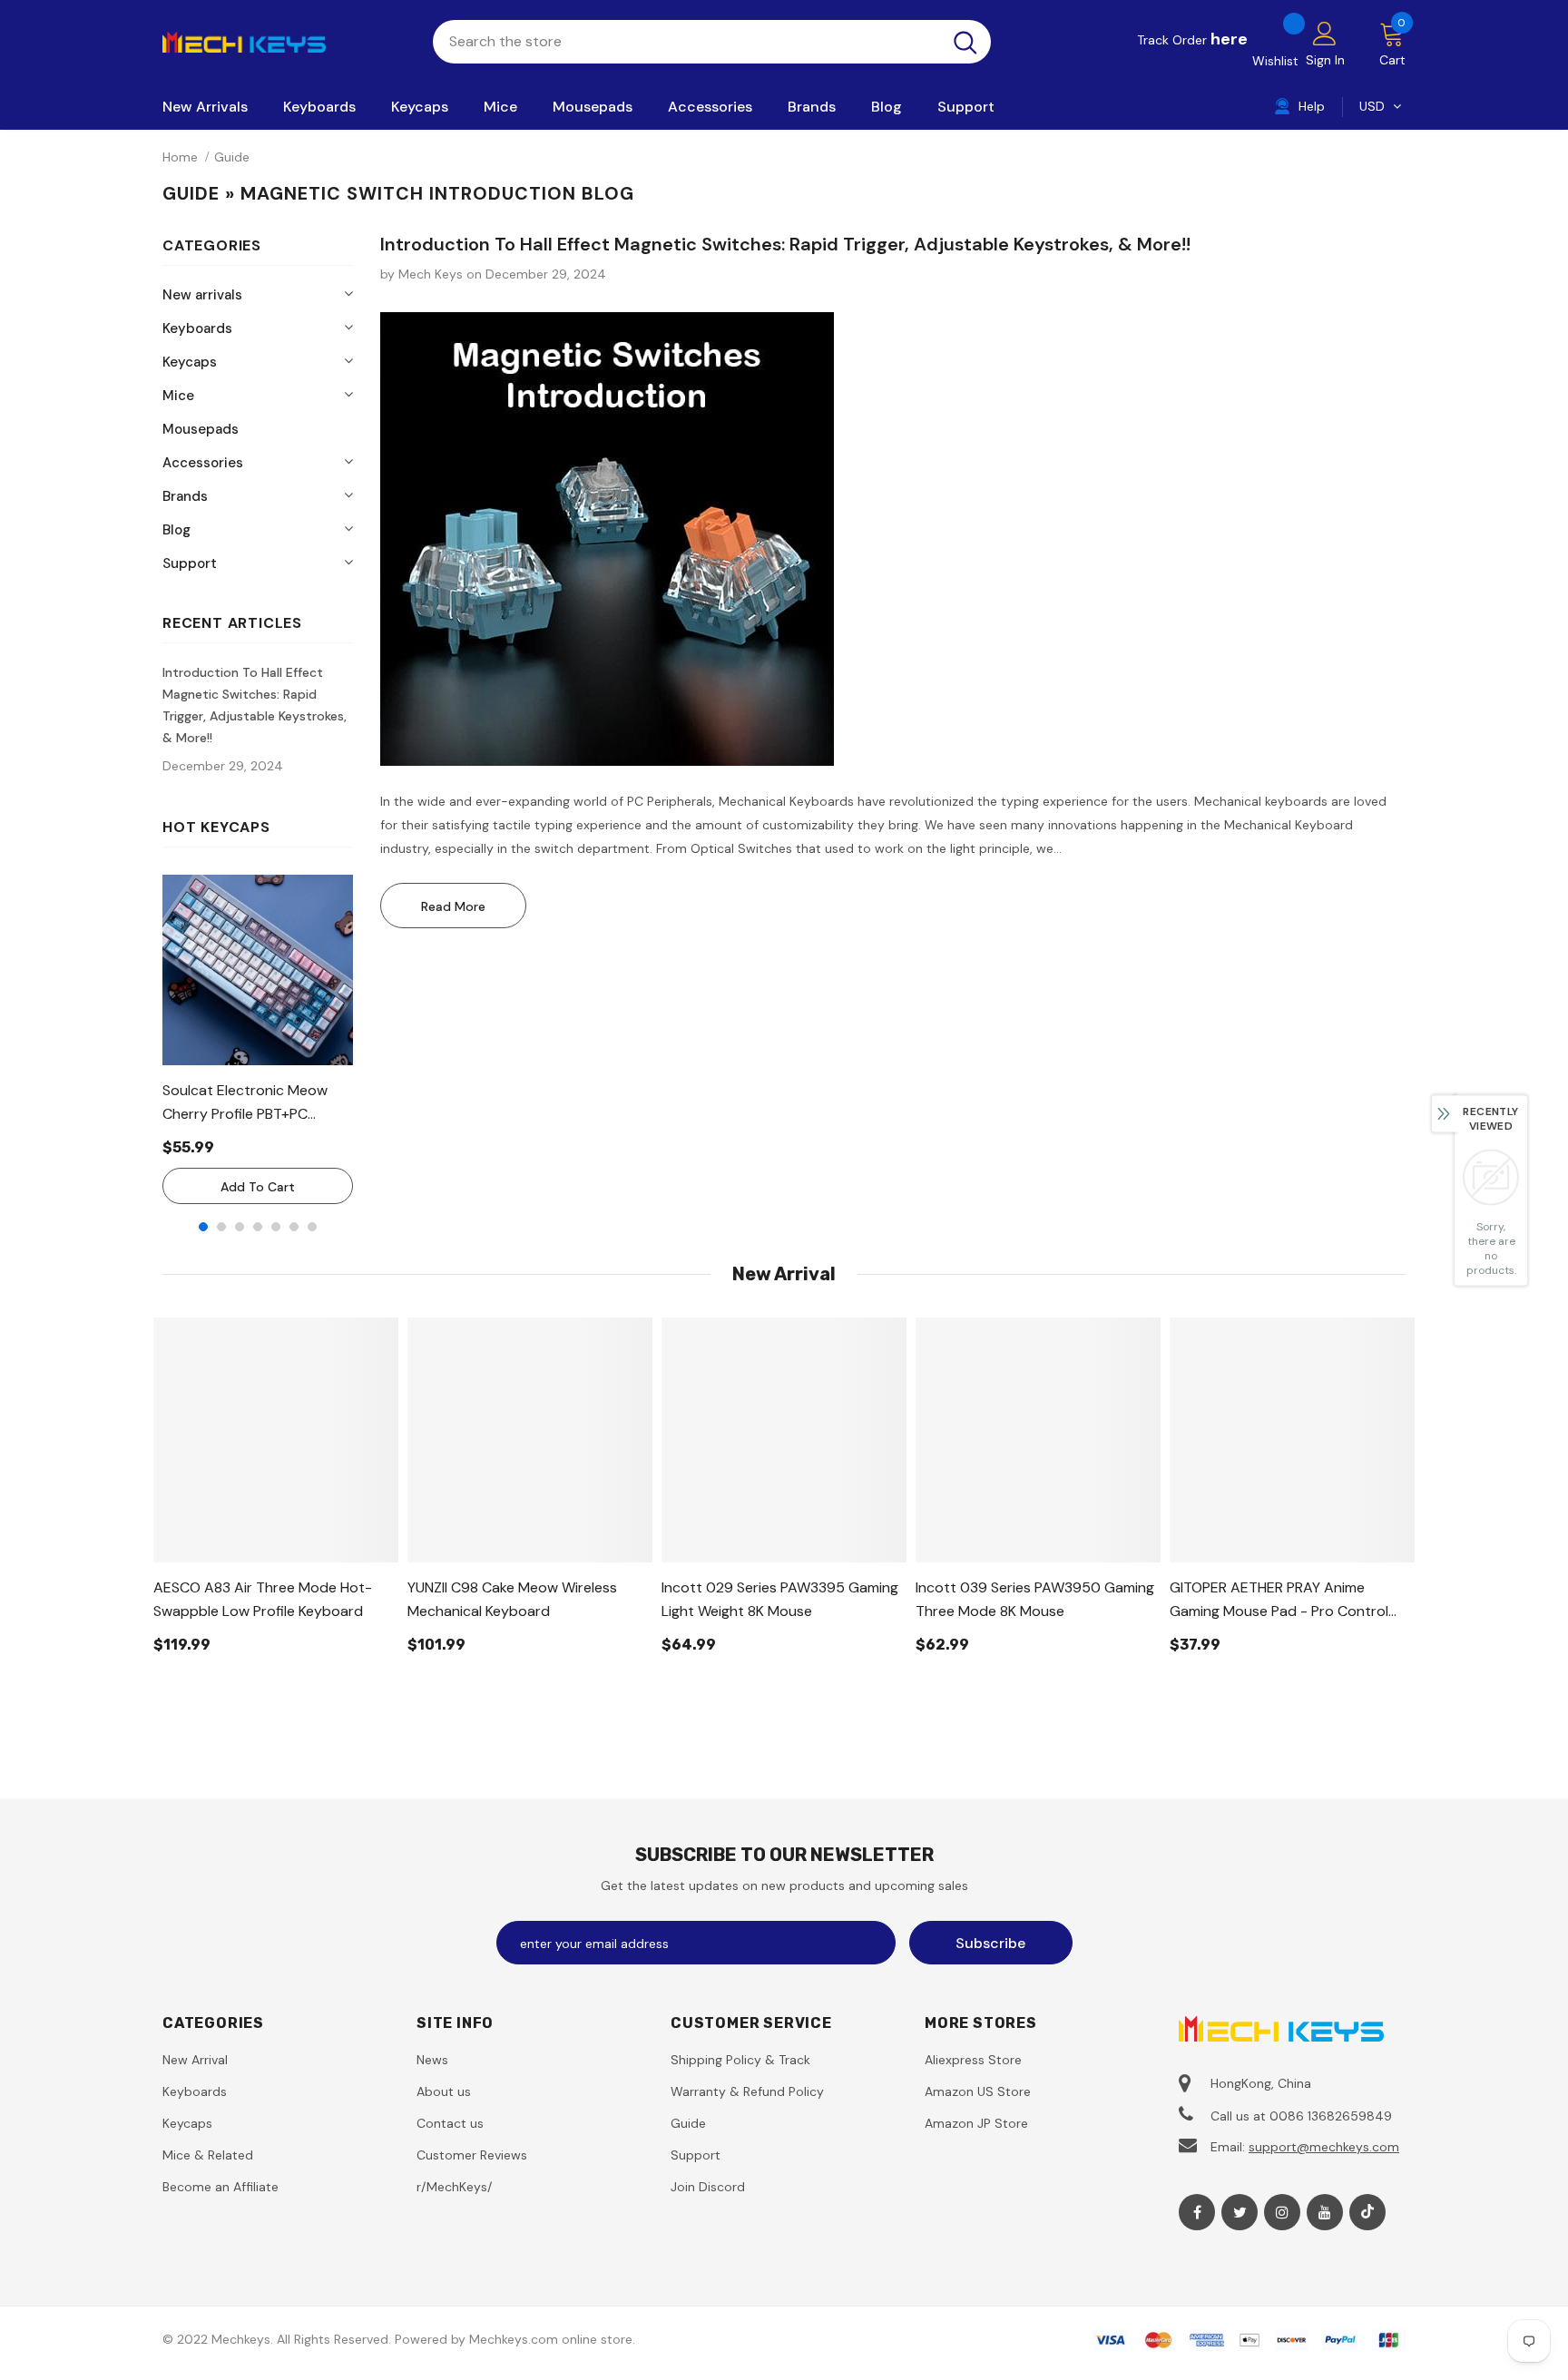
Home (180, 157)
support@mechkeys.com (1324, 2147)
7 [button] (312, 1227)
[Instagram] (1282, 2212)
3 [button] (240, 1227)
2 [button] (221, 1227)
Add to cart (258, 1187)
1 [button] (203, 1227)
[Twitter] (1240, 2212)
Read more (453, 906)
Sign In (1325, 60)
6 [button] (294, 1227)
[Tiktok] (1367, 2212)
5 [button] (276, 1227)
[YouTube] (1325, 2212)
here (1229, 39)
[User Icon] (1325, 33)
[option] (258, 1039)
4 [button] (258, 1227)
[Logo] (284, 41)
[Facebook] (1197, 2212)
